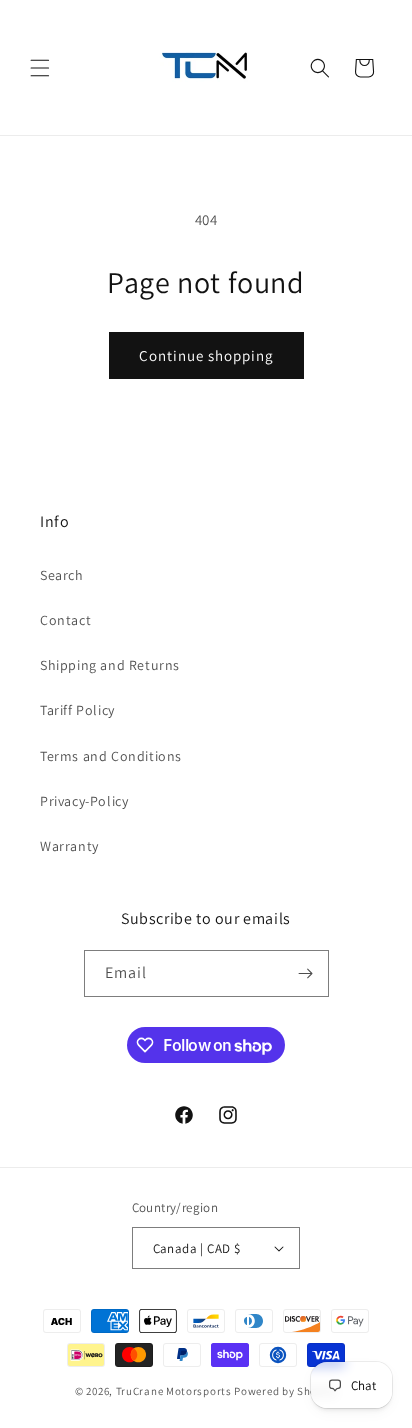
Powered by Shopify (285, 1391)
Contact (65, 620)
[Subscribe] (306, 973)
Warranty (69, 846)
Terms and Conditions (111, 756)
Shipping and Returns (110, 665)
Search (62, 575)
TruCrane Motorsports (174, 1391)
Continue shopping (206, 355)
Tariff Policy (77, 710)
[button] (40, 68)
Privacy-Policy (84, 801)
